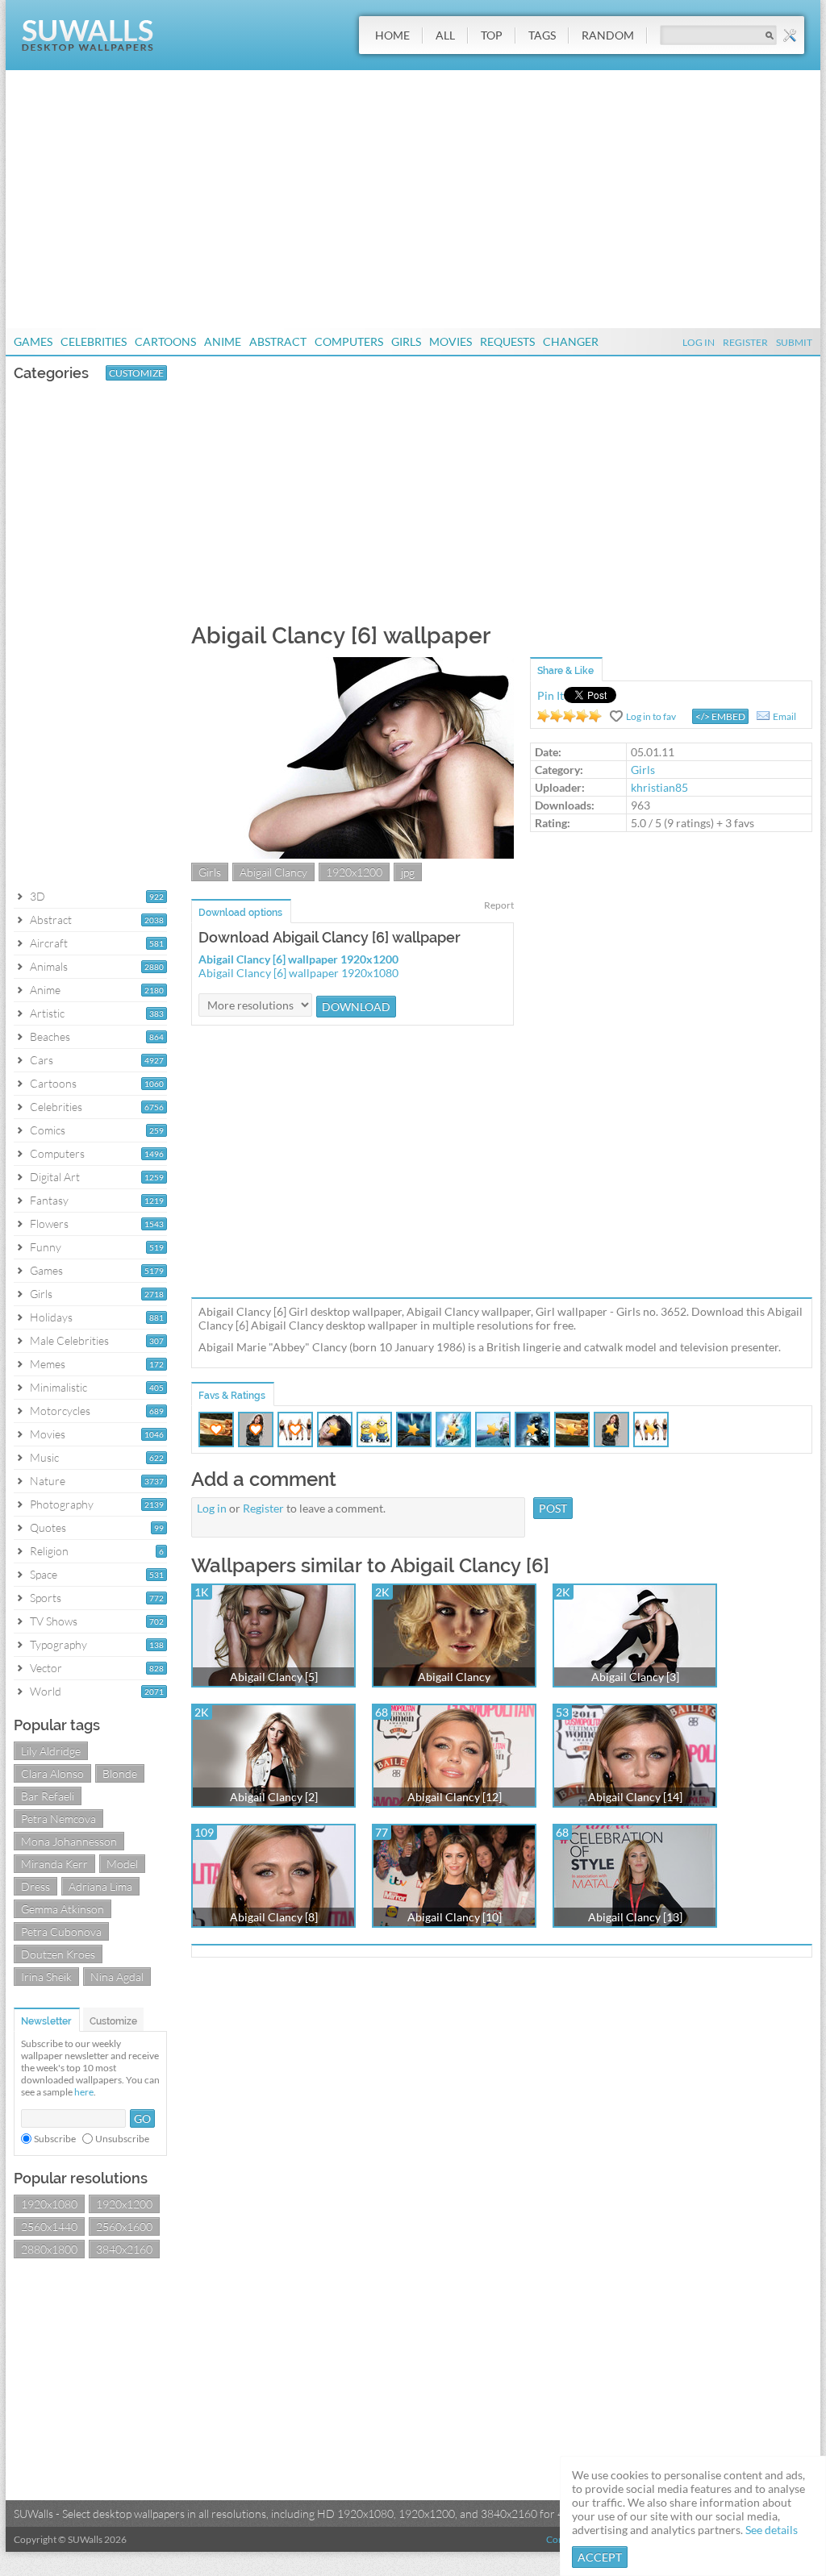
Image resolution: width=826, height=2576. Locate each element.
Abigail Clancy (273, 872)
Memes (48, 1364)
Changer (571, 341)
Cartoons (165, 341)
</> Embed (720, 716)
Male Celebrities (69, 1340)
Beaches (50, 1036)
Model (122, 1864)
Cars (42, 1060)
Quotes (48, 1527)
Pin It (551, 695)
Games (33, 341)
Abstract (278, 341)
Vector (46, 1668)
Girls (406, 341)
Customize (136, 373)
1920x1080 (49, 2204)
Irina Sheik (46, 1977)
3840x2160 (124, 2249)
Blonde (120, 1773)
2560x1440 (49, 2226)
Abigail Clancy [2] (274, 1797)
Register (745, 342)
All (445, 35)
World (46, 1691)
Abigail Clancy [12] (455, 1797)
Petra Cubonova (61, 1931)
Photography (62, 1504)
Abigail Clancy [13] (635, 1917)
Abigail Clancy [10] (455, 1917)
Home (392, 35)
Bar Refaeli (48, 1796)
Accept (600, 2557)
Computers (349, 341)
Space (44, 1574)
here (84, 2092)
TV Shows (54, 1621)
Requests (507, 341)
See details (772, 2530)
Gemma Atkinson (63, 1909)
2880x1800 (49, 2249)
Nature (48, 1481)
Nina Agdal (117, 1977)
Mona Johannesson (69, 1841)
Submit (794, 342)
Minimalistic (58, 1387)
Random (608, 35)
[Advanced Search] (790, 35)
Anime (223, 341)
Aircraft (49, 943)
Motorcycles (60, 1411)
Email (784, 716)
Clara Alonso (52, 1773)
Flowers (49, 1223)
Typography (58, 1644)
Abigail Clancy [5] (274, 1677)
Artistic (47, 1013)
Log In (699, 342)
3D (38, 896)
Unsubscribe (122, 2139)
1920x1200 (124, 2204)
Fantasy (49, 1200)
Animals (49, 966)
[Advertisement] (413, 199)
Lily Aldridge (51, 1751)
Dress (35, 1886)
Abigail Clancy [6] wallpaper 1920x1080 (298, 973)
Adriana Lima (100, 1886)
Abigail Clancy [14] (635, 1797)
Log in (212, 1508)
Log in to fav (651, 716)
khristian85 (659, 787)
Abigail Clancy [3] (635, 1677)
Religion (49, 1551)
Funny (46, 1247)
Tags (542, 35)
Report (499, 905)
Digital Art (55, 1177)
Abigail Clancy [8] (274, 1917)
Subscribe (55, 2139)
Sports (46, 1598)
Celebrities (94, 341)
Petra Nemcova (58, 1819)
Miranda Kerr (54, 1864)
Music (44, 1457)
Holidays (51, 1317)
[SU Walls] (88, 47)
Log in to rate (569, 716)
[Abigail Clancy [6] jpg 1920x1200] (353, 854)
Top (492, 35)
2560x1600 (124, 2226)
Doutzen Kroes (58, 1954)
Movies (451, 341)
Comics (48, 1130)
